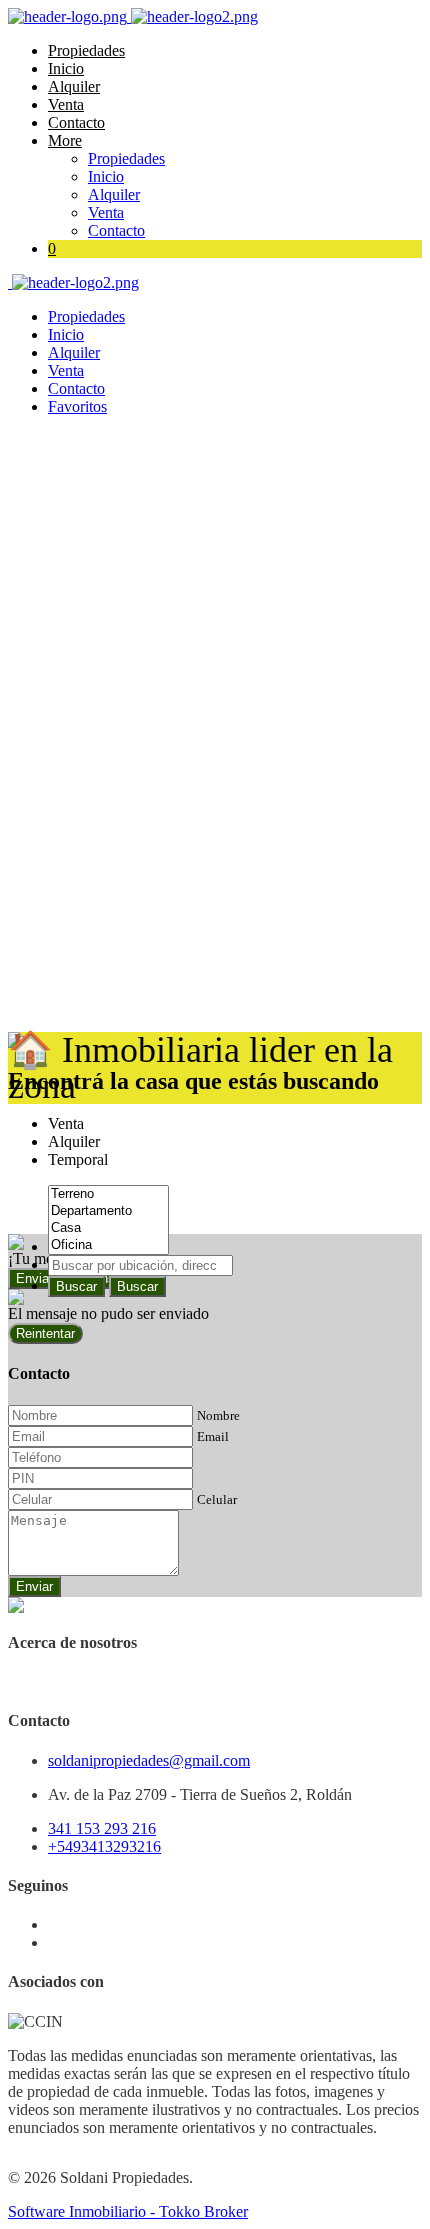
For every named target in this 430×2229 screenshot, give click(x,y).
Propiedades (86, 50)
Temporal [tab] (78, 1159)
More (65, 140)
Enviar (34, 1586)
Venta (66, 104)
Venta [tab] (66, 1123)
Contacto (76, 122)
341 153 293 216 (102, 1828)
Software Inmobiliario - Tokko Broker (128, 2211)
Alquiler (74, 86)
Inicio (66, 68)
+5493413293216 (104, 1846)
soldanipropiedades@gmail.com (149, 1760)
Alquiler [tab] (74, 1141)
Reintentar (45, 1333)
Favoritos (77, 406)
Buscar (76, 1286)
